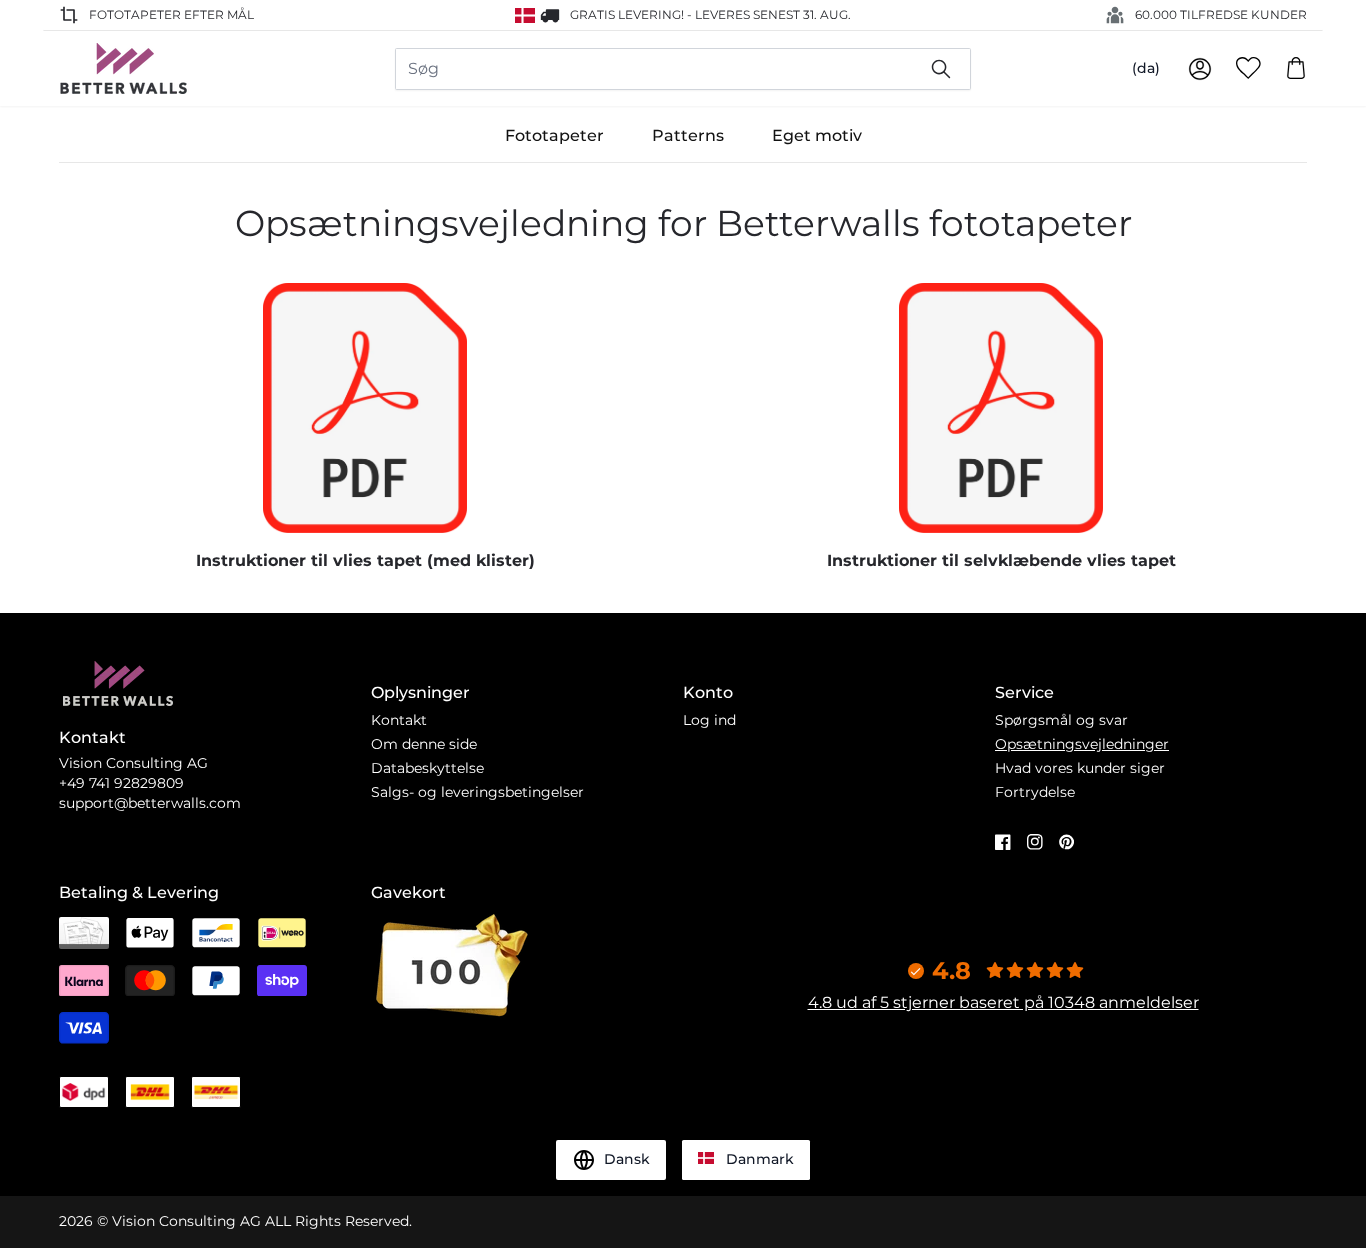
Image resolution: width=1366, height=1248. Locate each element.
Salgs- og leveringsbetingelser (477, 792)
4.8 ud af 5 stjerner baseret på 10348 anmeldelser (1003, 1002)
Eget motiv (817, 135)
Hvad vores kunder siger (1080, 768)
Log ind (709, 720)
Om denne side (424, 744)
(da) (1146, 68)
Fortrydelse (1035, 792)
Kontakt (399, 720)
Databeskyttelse (427, 768)
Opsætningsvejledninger (1082, 744)
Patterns (688, 135)
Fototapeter (554, 135)
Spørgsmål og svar (1061, 720)
